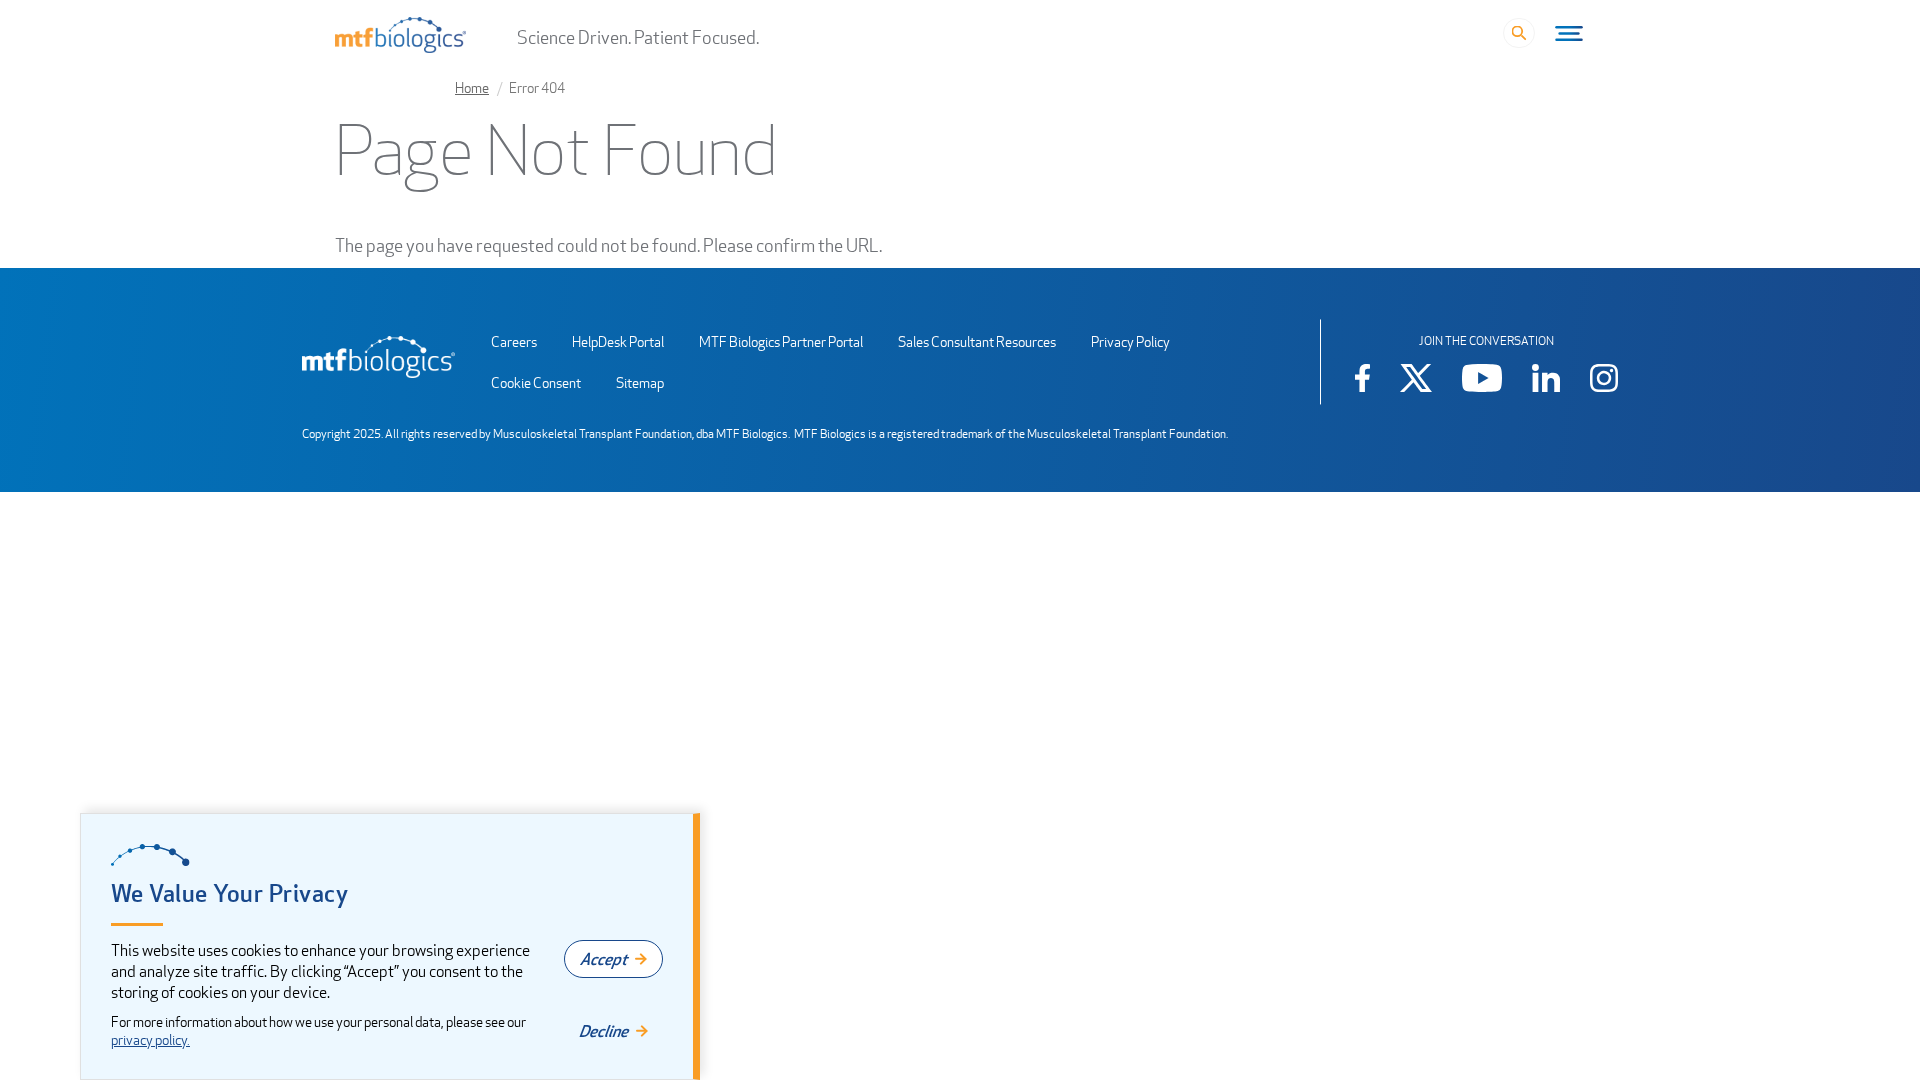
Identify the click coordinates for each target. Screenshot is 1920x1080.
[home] (379, 357)
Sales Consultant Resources (977, 341)
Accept (603, 959)
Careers (514, 341)
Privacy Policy (1130, 341)
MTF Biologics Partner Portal (781, 341)
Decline (603, 1031)
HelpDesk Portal (618, 341)
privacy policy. (150, 1039)
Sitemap (640, 382)
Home (472, 87)
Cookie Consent (536, 382)
